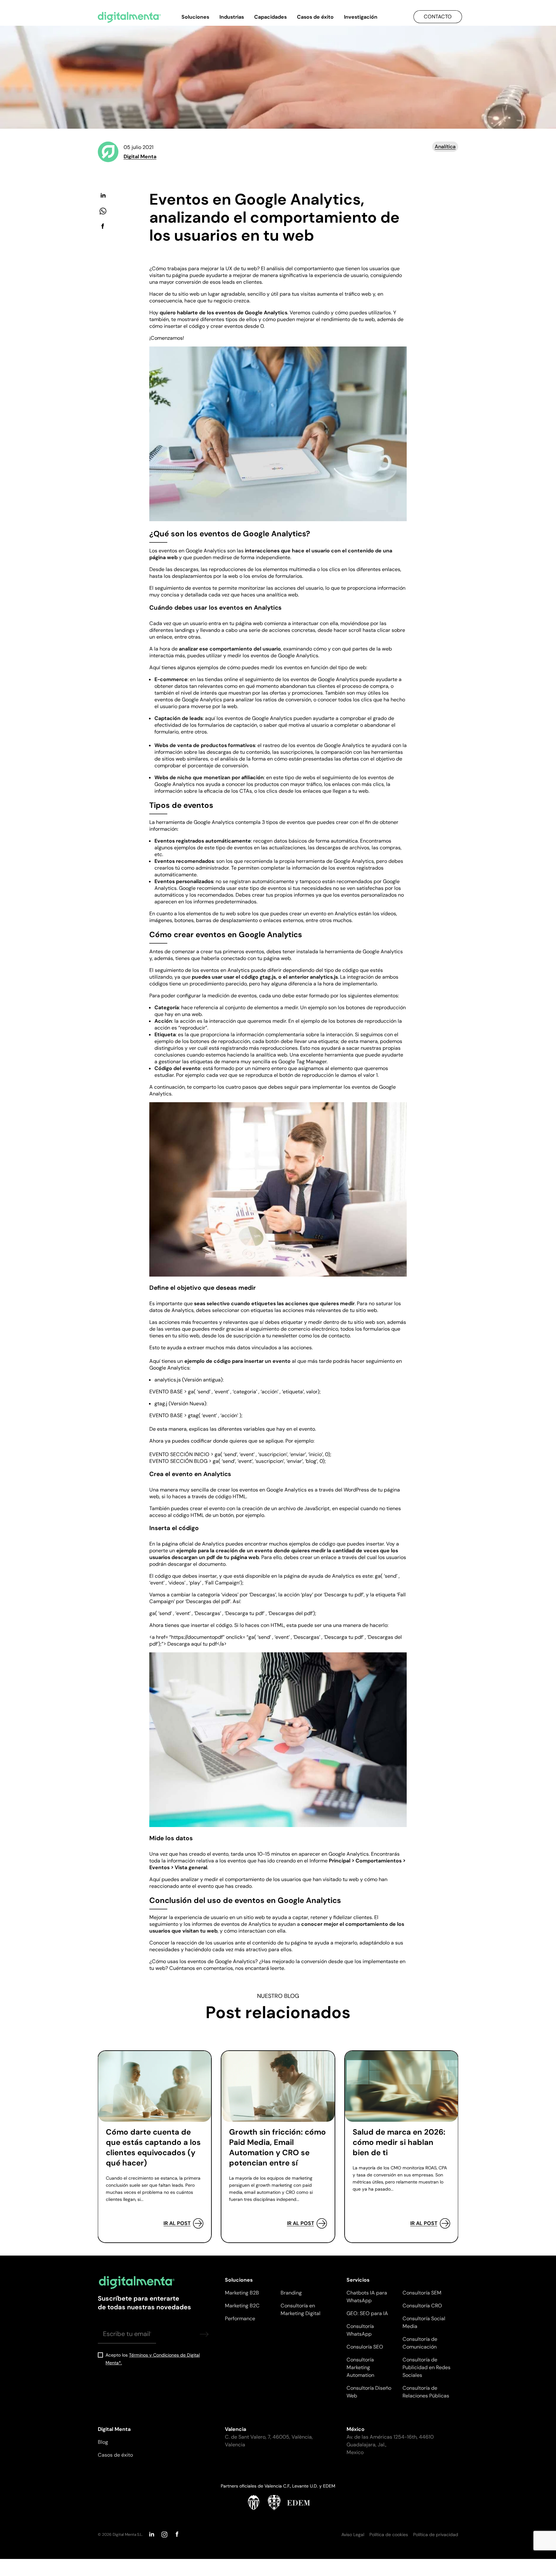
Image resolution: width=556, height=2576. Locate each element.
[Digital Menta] (129, 17)
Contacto (438, 17)
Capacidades (270, 17)
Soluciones (195, 17)
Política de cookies (389, 2534)
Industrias (232, 17)
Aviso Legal (353, 2534)
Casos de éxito (315, 17)
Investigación (361, 17)
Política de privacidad (436, 2534)
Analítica (445, 147)
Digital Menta (140, 157)
